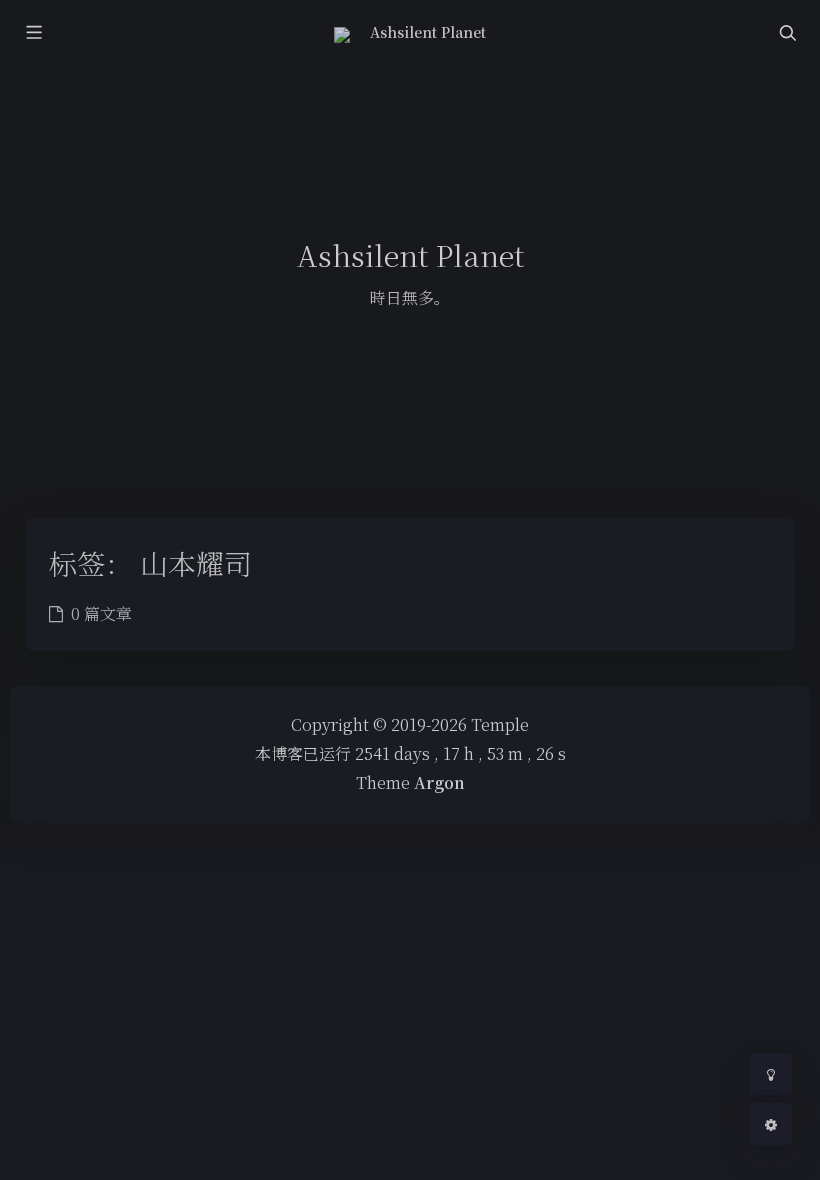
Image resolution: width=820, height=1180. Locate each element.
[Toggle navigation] (787, 32)
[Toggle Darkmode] (771, 1074)
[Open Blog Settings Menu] (771, 1124)
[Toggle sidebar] (33, 32)
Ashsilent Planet (428, 32)
